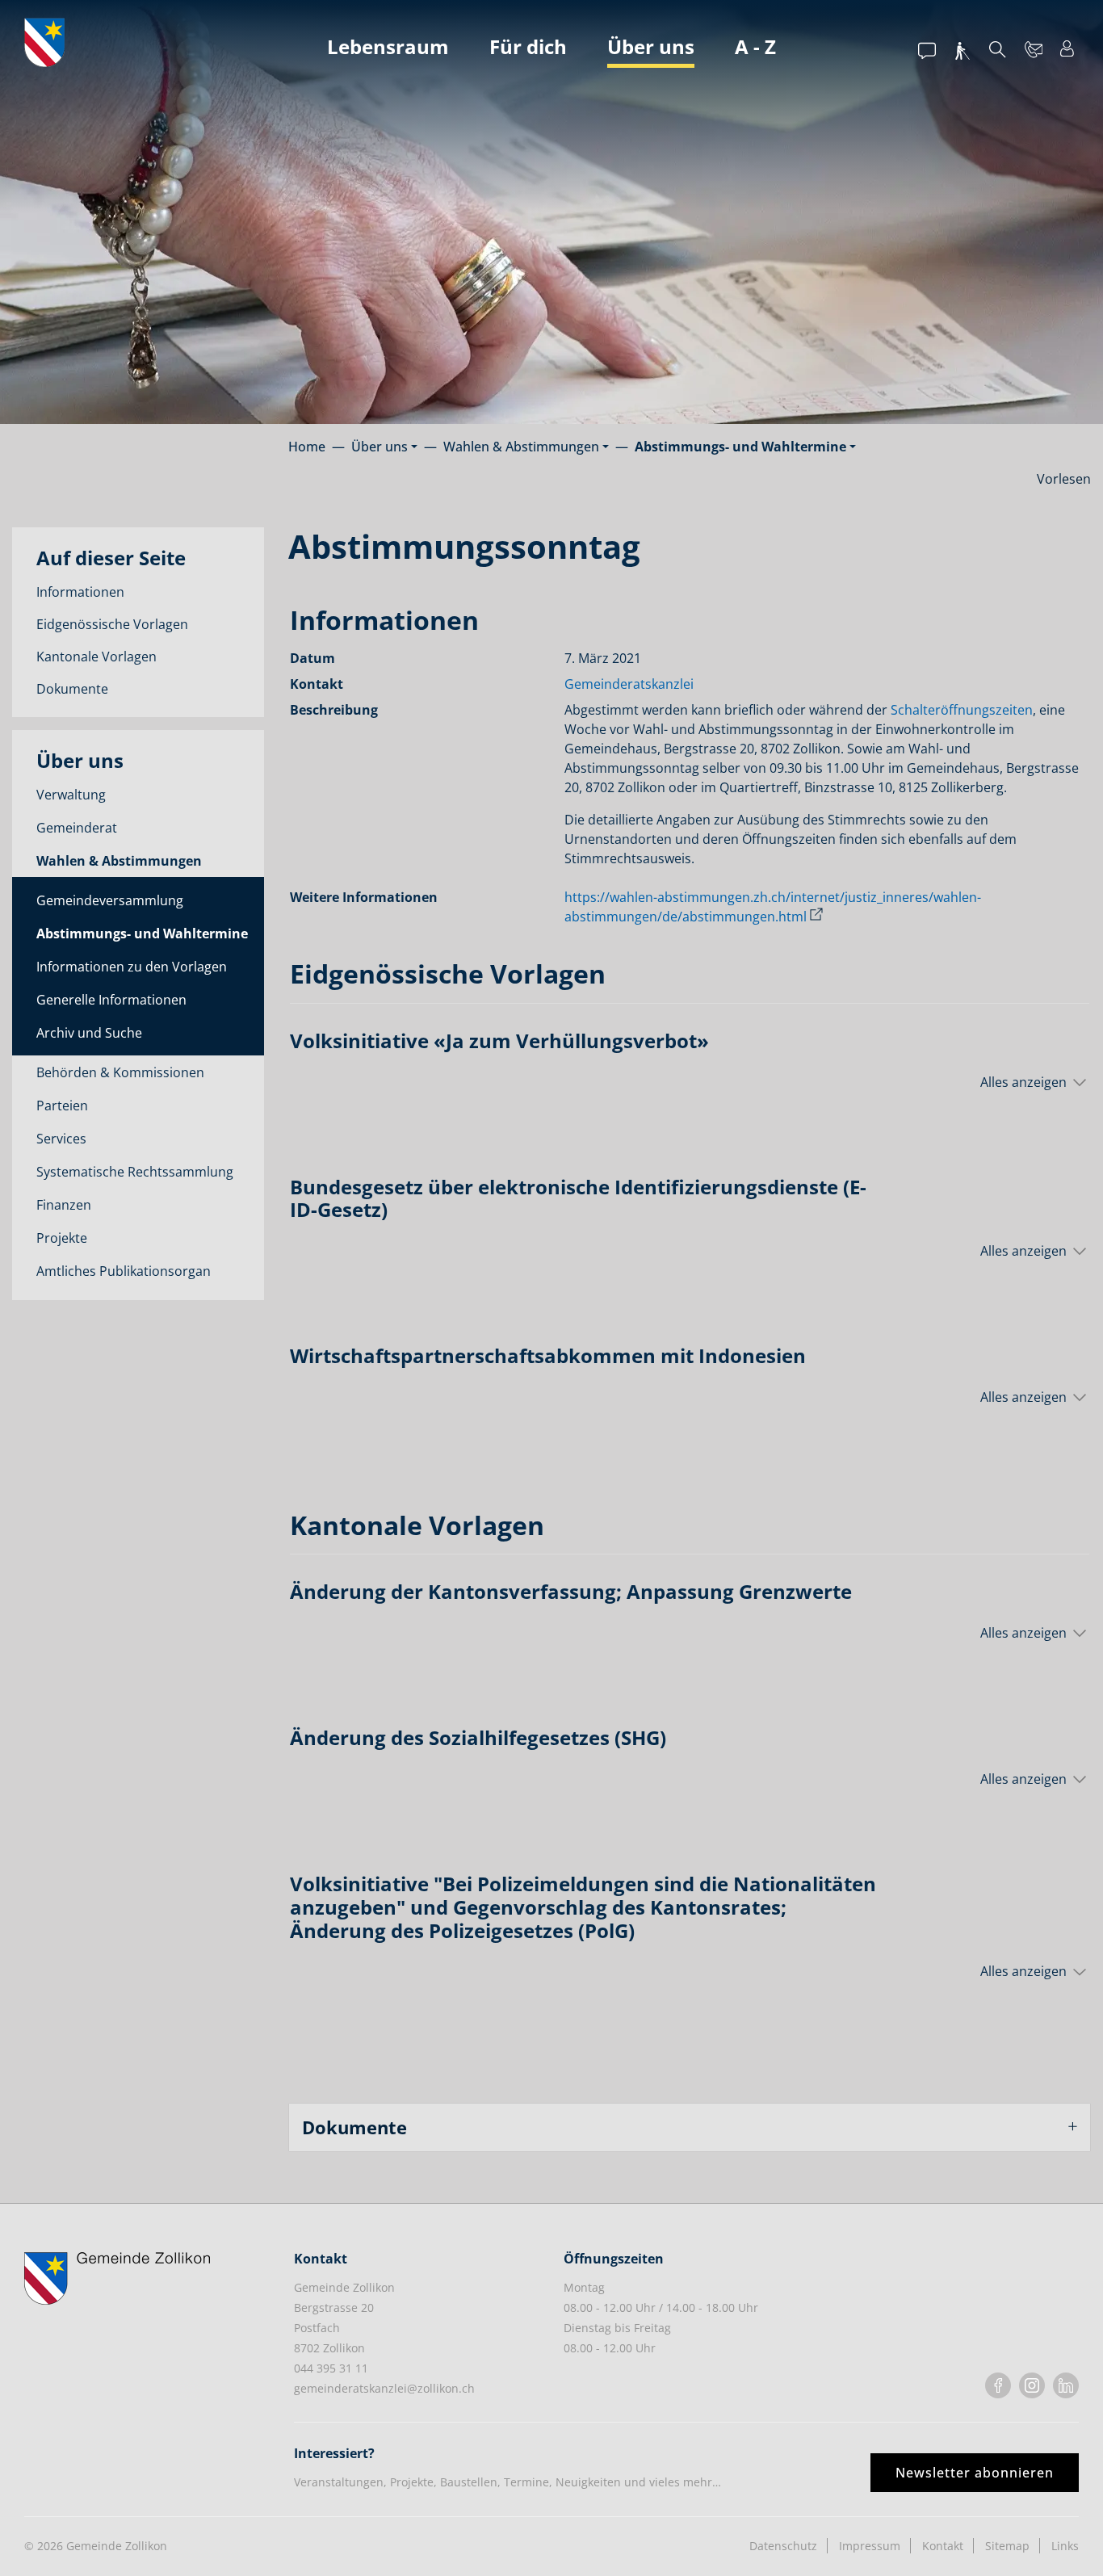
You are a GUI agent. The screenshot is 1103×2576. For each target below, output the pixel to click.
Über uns (651, 46)
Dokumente (72, 689)
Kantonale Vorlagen (96, 657)
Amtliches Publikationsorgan (124, 1271)
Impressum (870, 2546)
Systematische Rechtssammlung (135, 1172)
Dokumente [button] (354, 2127)
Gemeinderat (77, 828)
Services (61, 1139)
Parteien (62, 1105)
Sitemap (1007, 2546)
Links (1065, 2546)
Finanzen (64, 1205)
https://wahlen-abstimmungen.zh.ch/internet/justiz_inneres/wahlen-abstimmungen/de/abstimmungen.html (773, 907)
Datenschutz (783, 2546)
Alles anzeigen (1023, 1082)
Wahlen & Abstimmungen (119, 861)
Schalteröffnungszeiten (962, 710)
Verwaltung (71, 795)
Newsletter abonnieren (975, 2473)
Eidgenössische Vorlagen (112, 624)
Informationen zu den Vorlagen (132, 967)
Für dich (528, 46)
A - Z (755, 46)
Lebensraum (388, 46)
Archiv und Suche (89, 1033)
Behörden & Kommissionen (120, 1072)
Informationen (80, 592)
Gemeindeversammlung (110, 900)
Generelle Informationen (111, 1000)
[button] (384, 447)
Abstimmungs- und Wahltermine (142, 937)
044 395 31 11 (331, 2368)
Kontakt (943, 2546)
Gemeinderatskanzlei (629, 684)
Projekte (62, 1238)
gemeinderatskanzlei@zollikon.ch (384, 2388)
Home (307, 447)
